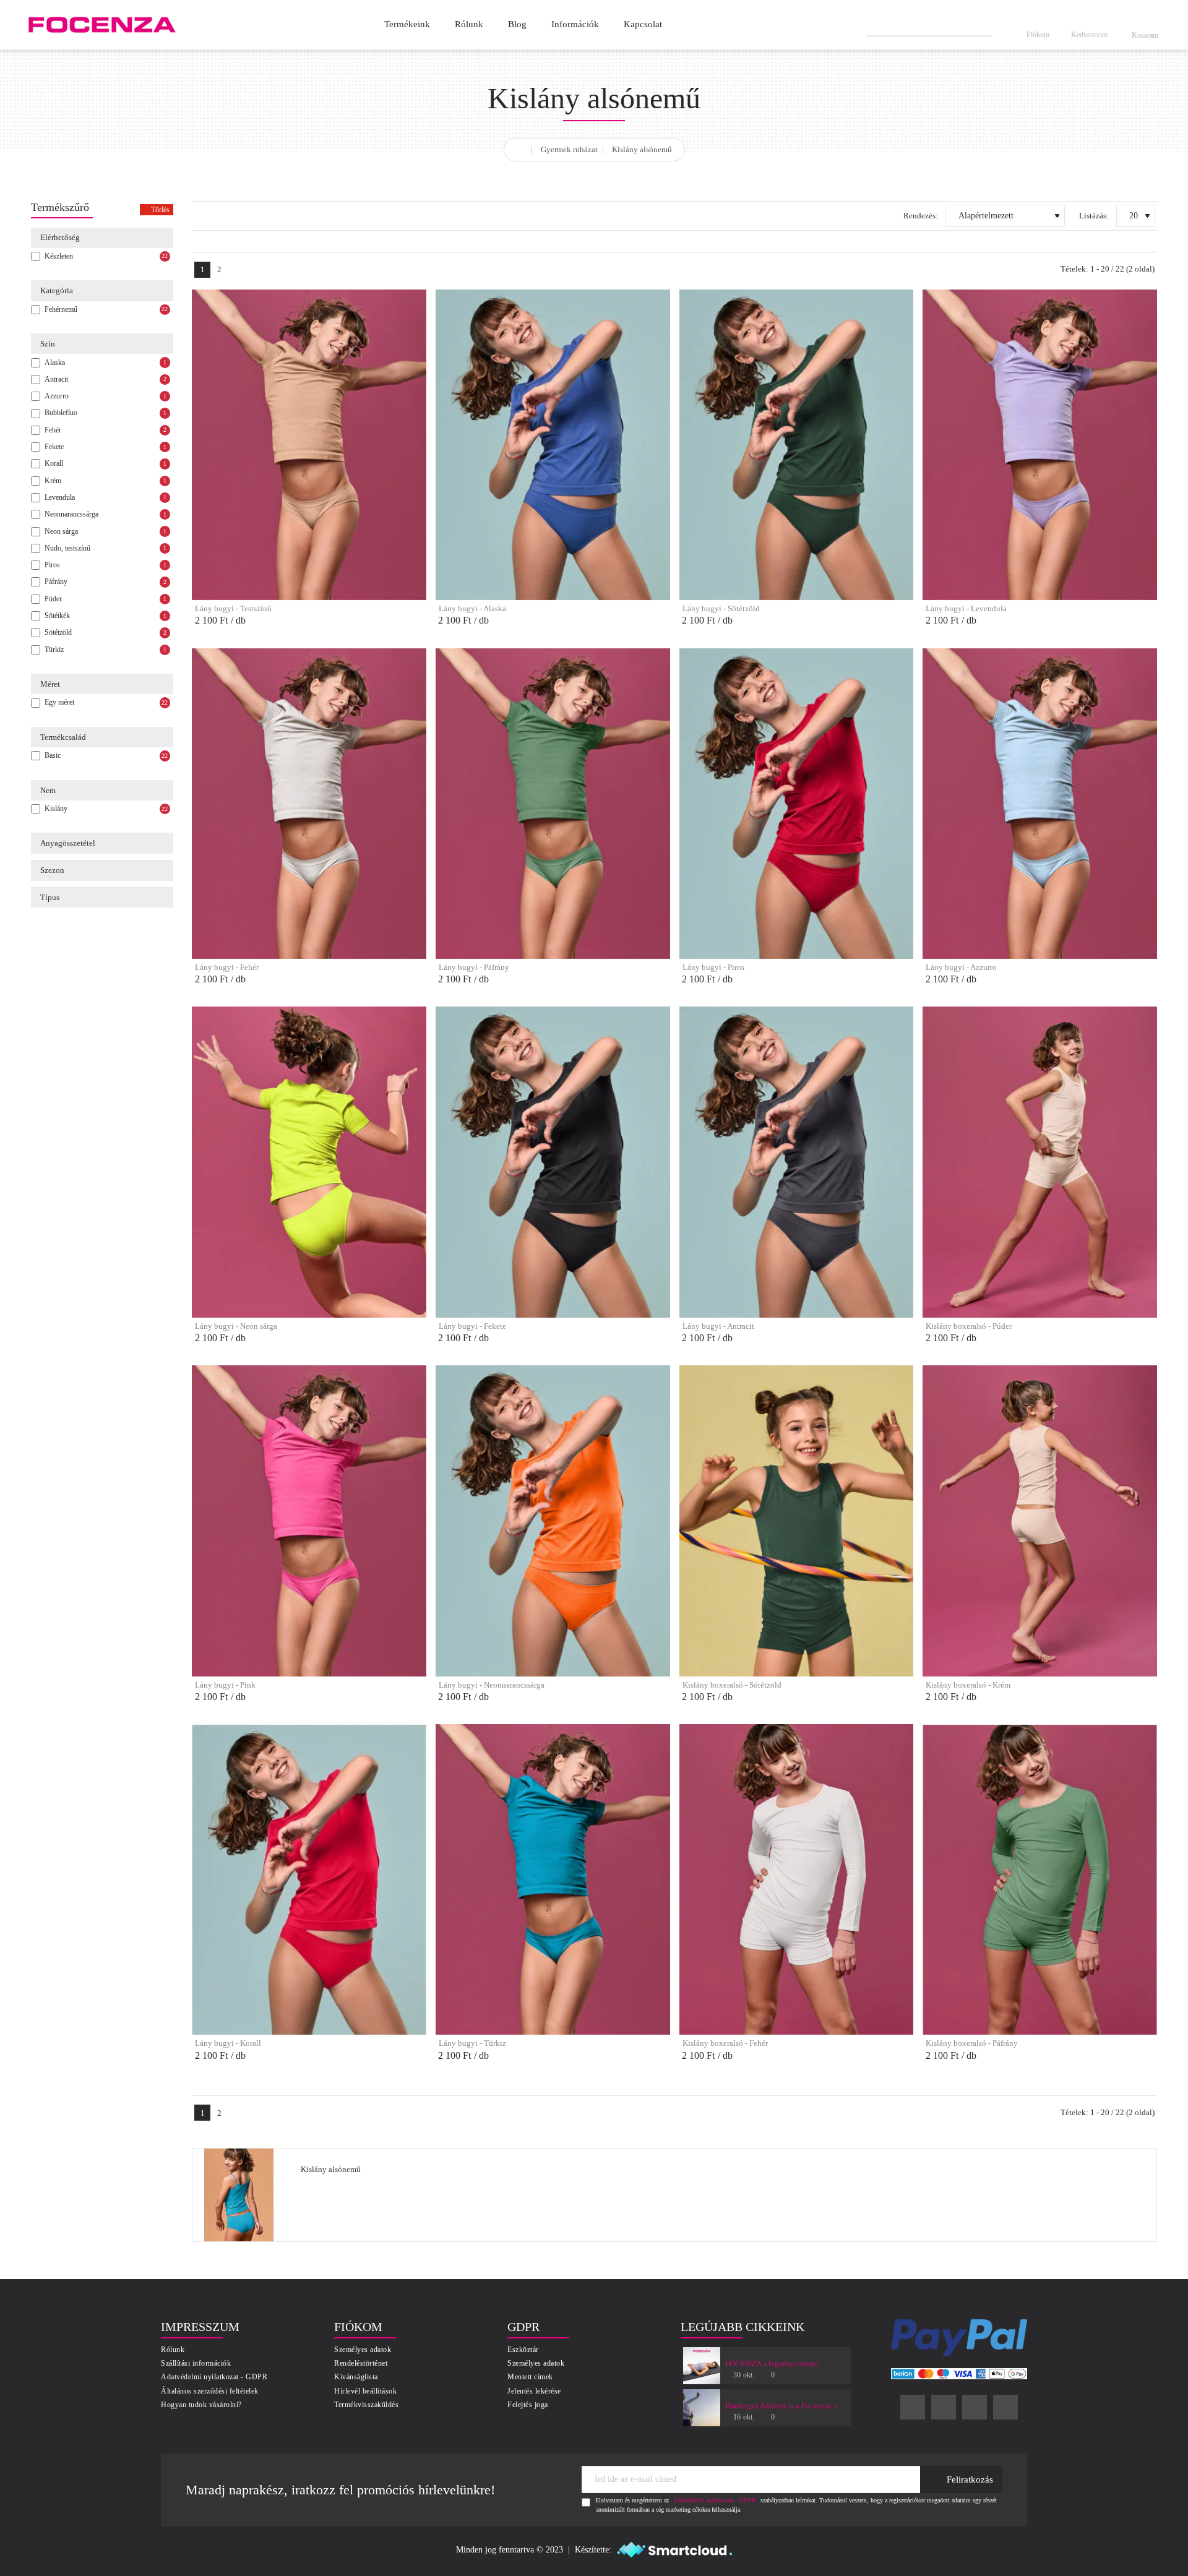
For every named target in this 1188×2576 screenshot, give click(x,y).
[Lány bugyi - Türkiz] (553, 1880)
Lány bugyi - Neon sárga (236, 1326)
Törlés (160, 210)
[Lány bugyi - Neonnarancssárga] (553, 1521)
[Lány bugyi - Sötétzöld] (797, 445)
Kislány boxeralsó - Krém (968, 1685)
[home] (522, 148)
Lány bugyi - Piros (713, 967)
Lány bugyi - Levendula (966, 608)
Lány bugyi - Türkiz (472, 2043)
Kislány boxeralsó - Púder (969, 1326)
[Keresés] (983, 25)
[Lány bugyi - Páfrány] (553, 804)
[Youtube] (975, 2407)
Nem (48, 790)
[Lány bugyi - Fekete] (553, 1162)
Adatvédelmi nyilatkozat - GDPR (715, 2500)
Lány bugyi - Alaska (472, 608)
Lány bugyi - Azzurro (961, 967)
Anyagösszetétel (68, 843)
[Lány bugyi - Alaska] (553, 445)
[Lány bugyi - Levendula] (1040, 445)
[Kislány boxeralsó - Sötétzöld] (797, 1521)
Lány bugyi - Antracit (718, 1326)
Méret (50, 684)
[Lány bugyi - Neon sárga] (309, 1162)
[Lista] (219, 216)
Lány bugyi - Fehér (227, 967)
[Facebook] (913, 2407)
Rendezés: (921, 216)
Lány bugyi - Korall (228, 2043)
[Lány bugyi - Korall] (309, 1880)
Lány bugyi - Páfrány (474, 967)
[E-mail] (1005, 2407)
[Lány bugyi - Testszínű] (309, 445)
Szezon (52, 870)
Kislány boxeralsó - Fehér (725, 2043)
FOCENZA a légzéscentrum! (772, 2363)
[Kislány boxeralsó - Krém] (1040, 1521)
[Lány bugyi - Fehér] (309, 804)
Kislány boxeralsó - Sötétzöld (732, 1685)
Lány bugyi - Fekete (472, 1326)
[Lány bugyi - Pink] (309, 1521)
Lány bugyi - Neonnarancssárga (492, 1685)
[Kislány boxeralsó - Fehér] (797, 1880)
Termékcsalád (63, 737)
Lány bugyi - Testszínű (233, 608)
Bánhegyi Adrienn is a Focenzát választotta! (786, 2406)
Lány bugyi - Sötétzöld (721, 608)
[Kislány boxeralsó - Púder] (1040, 1162)
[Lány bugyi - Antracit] (797, 1162)
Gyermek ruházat (569, 149)
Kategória (57, 290)
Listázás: (1094, 216)
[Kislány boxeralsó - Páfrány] (1040, 1880)
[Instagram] (944, 2407)
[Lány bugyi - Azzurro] (1040, 804)
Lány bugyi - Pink (225, 1685)
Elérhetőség (60, 237)
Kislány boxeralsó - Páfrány (972, 2043)
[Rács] (198, 216)
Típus (50, 897)
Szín (48, 344)
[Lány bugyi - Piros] (797, 804)
